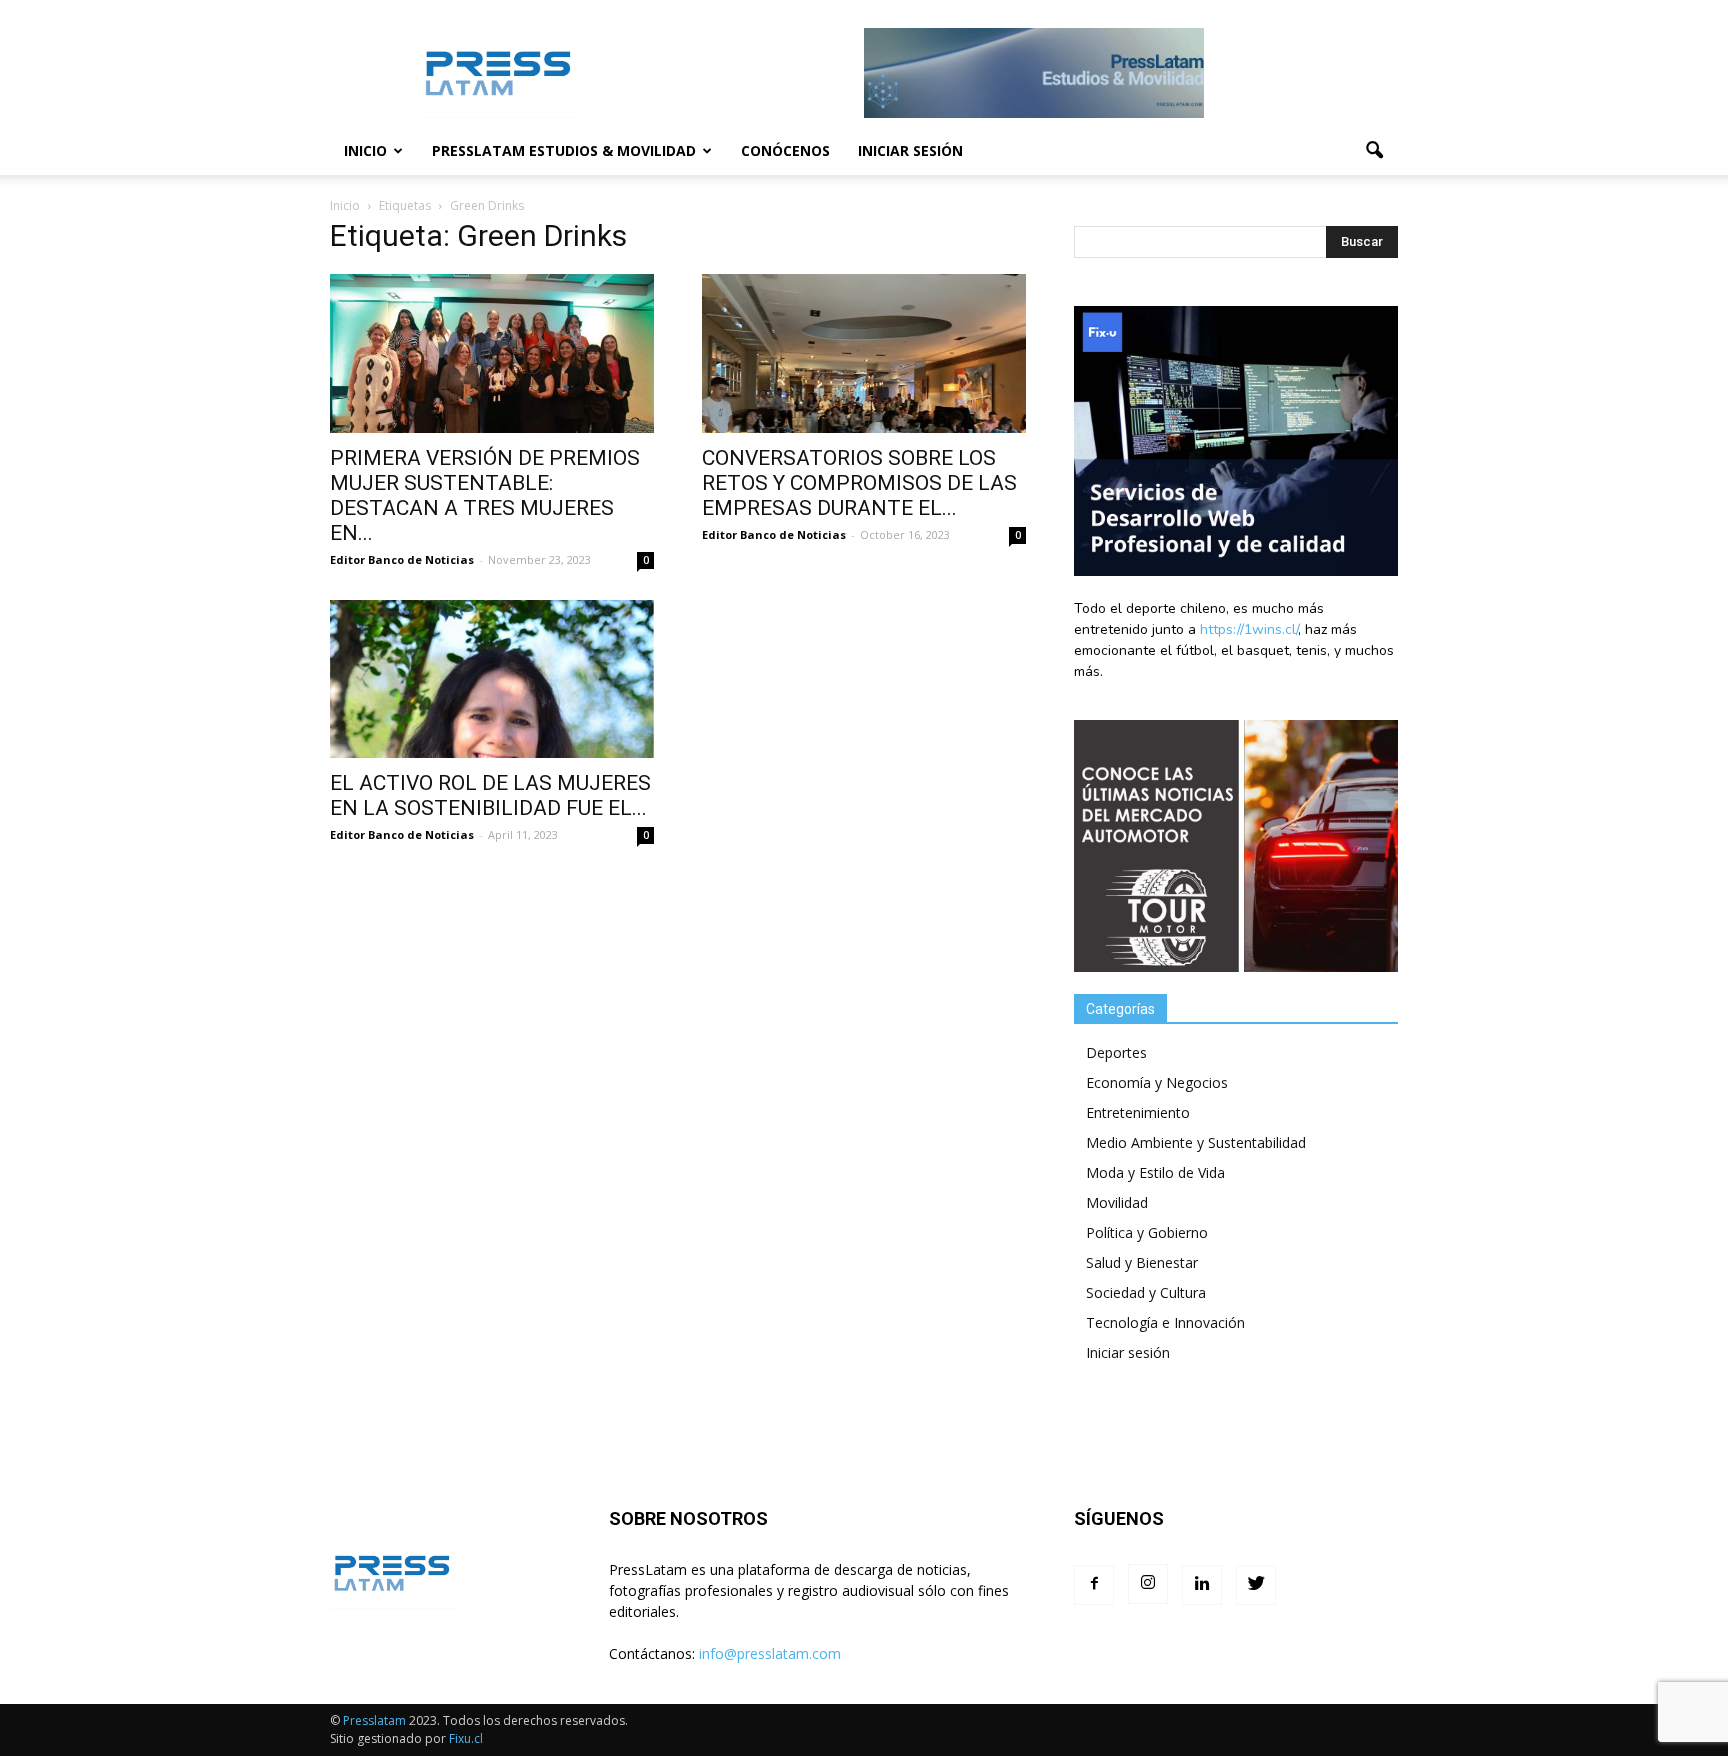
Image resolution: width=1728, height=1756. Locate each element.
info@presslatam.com (770, 1653)
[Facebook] (1094, 1585)
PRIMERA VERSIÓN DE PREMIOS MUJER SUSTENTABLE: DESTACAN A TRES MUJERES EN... (485, 495)
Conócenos (785, 150)
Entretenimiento (1138, 1112)
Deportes (1116, 1052)
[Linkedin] (1202, 1585)
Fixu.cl (466, 1738)
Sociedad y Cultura (1146, 1292)
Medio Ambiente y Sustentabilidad (1196, 1142)
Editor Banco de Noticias (402, 559)
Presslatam (374, 1720)
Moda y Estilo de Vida (1155, 1172)
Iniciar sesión (910, 150)
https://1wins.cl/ (1249, 629)
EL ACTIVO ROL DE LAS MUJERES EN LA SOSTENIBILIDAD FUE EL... (490, 795)
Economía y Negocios (1157, 1082)
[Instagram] (1148, 1584)
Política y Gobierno (1147, 1232)
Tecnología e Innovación (1165, 1322)
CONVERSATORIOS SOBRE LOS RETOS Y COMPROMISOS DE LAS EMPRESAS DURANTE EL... (859, 483)
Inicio (365, 150)
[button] (1374, 151)
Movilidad (1117, 1202)
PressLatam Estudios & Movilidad (564, 150)
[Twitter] (1256, 1585)
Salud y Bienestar (1142, 1262)
